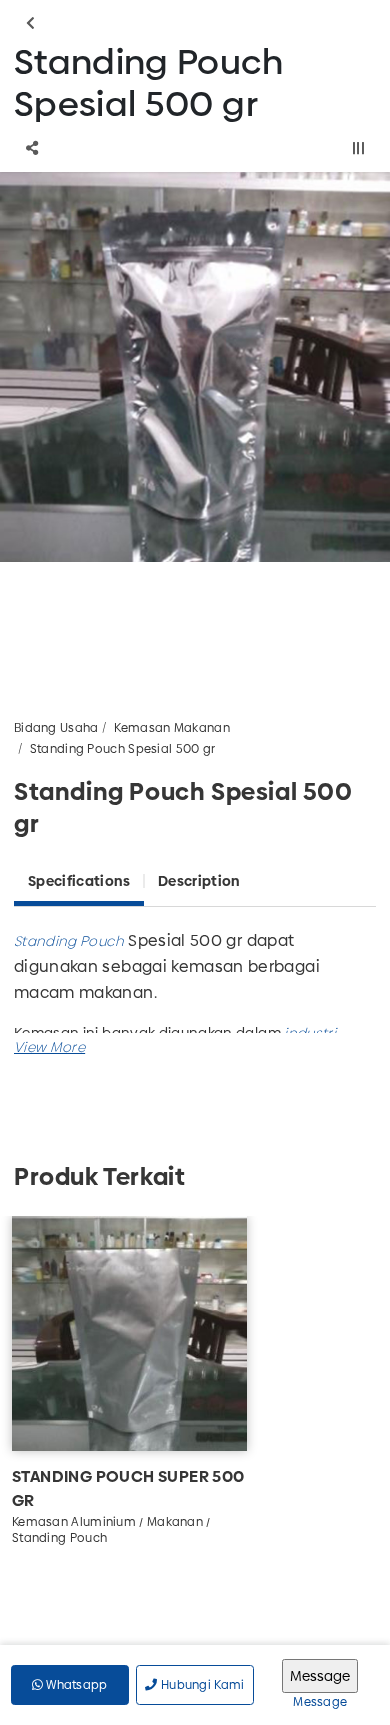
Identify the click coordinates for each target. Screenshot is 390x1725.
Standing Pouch (69, 941)
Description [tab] (199, 881)
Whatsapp (75, 1685)
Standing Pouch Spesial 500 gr (123, 749)
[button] (49, 1047)
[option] (195, 367)
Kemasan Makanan (172, 728)
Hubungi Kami (201, 1685)
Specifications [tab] (79, 881)
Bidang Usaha (56, 728)
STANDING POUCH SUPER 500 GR (128, 1488)
